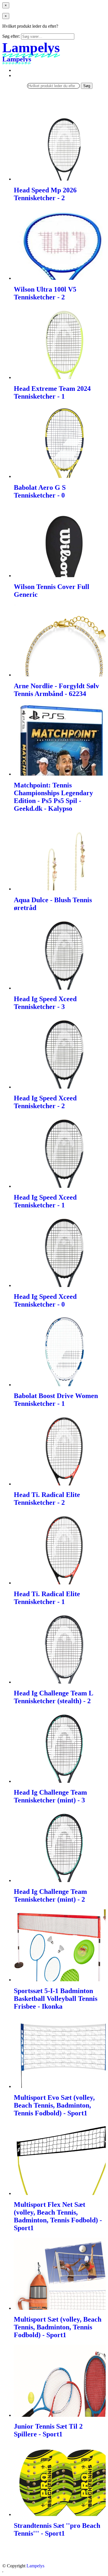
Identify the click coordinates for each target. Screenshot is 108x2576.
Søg (87, 86)
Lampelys (35, 2566)
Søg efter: (11, 36)
